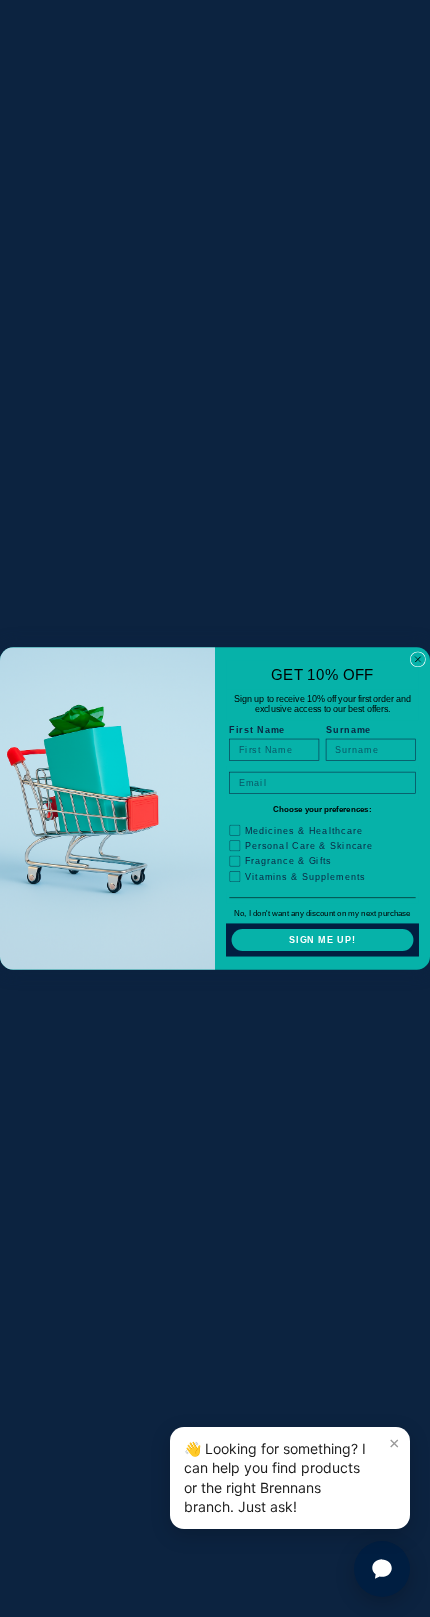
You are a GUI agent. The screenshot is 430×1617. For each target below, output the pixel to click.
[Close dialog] (417, 659)
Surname (349, 730)
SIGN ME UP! (322, 939)
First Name (257, 730)
